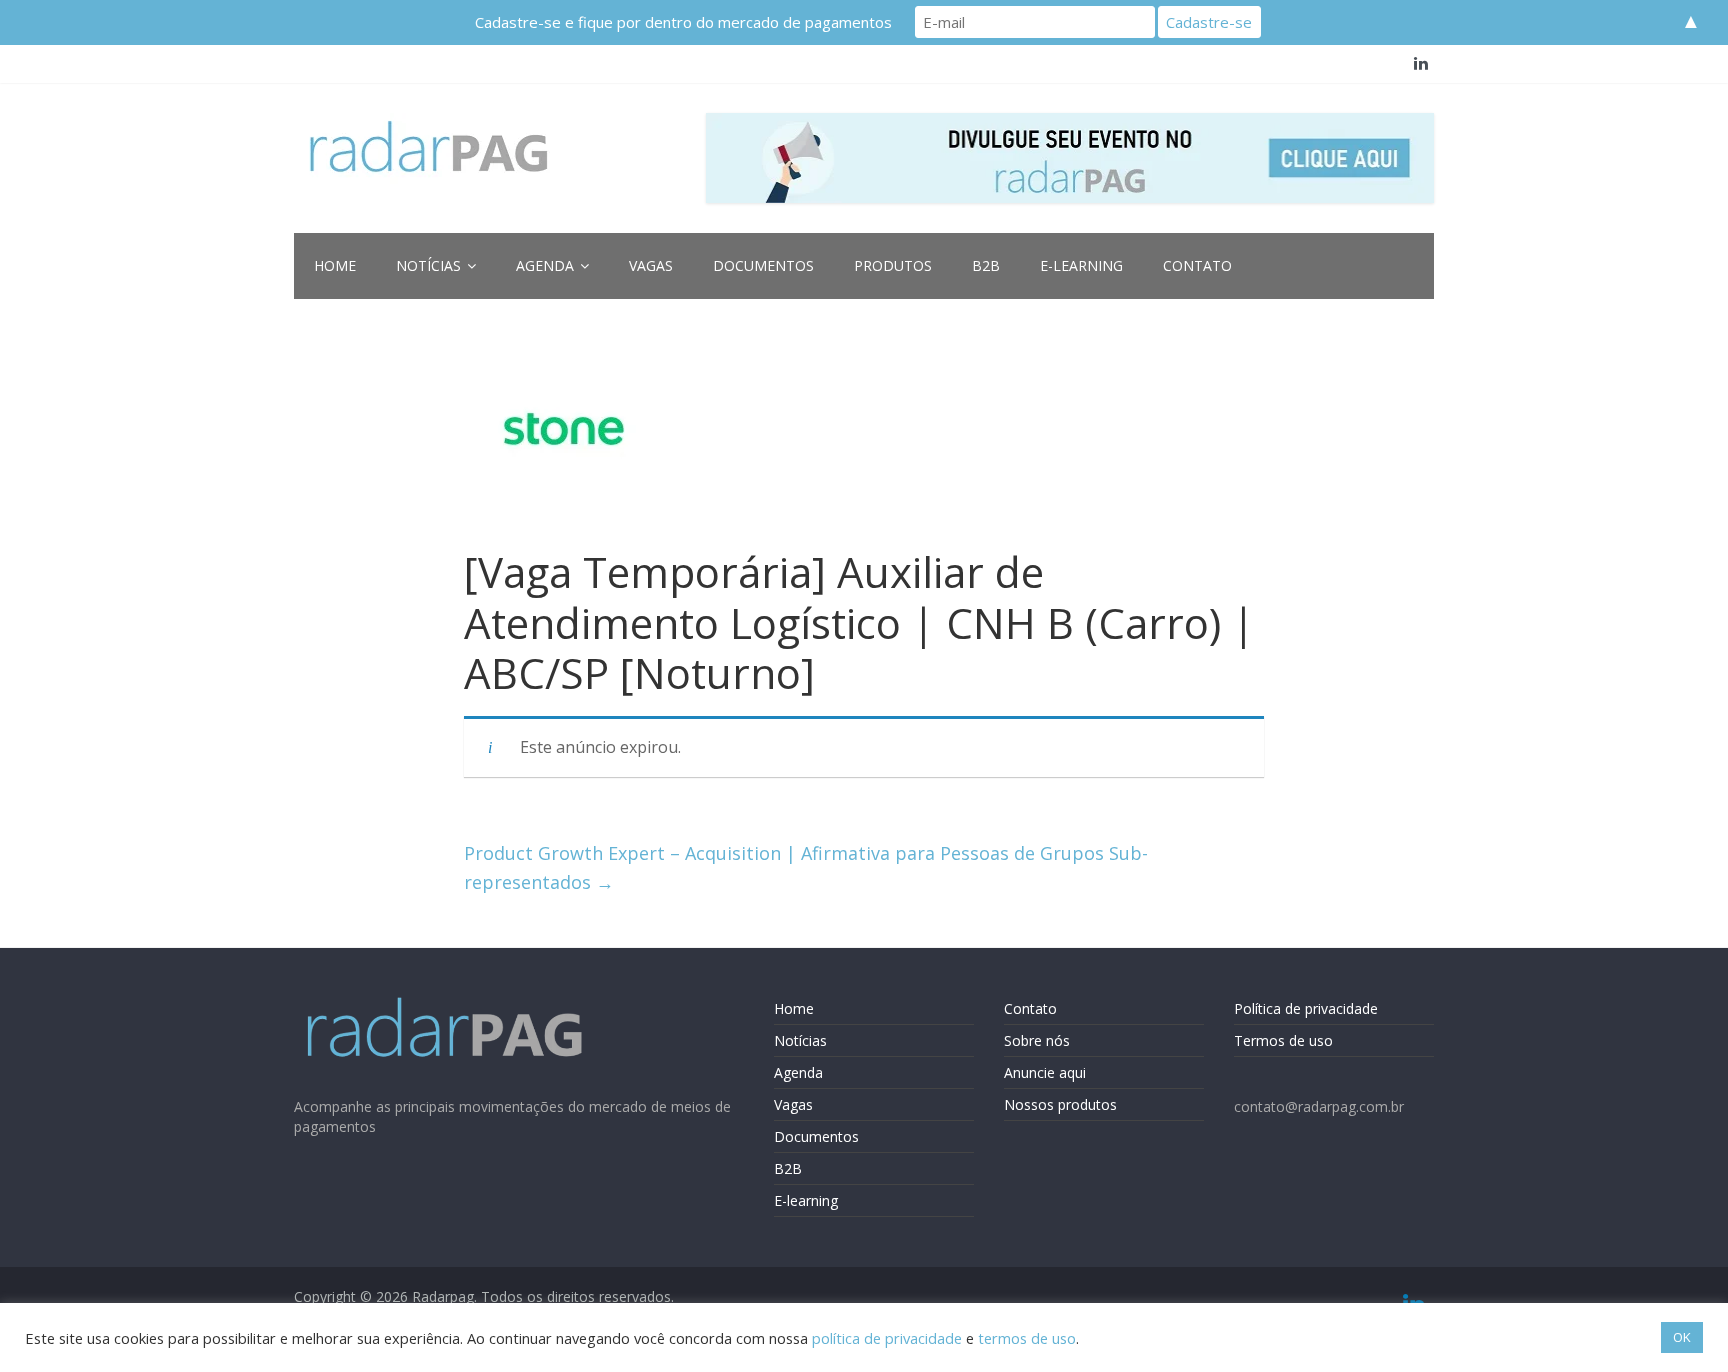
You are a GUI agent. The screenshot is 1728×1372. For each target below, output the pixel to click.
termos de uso (1027, 1338)
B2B (986, 265)
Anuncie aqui (1045, 1072)
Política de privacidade (1306, 1008)
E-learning (1081, 265)
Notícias (428, 265)
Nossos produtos (1060, 1104)
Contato (1197, 265)
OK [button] (1682, 1337)
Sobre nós (1037, 1040)
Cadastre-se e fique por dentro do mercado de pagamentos (683, 22)
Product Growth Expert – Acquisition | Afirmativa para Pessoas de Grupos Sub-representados (806, 867)
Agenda (545, 265)
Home (335, 265)
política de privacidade (887, 1338)
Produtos (893, 265)
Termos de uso (1283, 1040)
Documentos (763, 265)
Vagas (651, 265)
